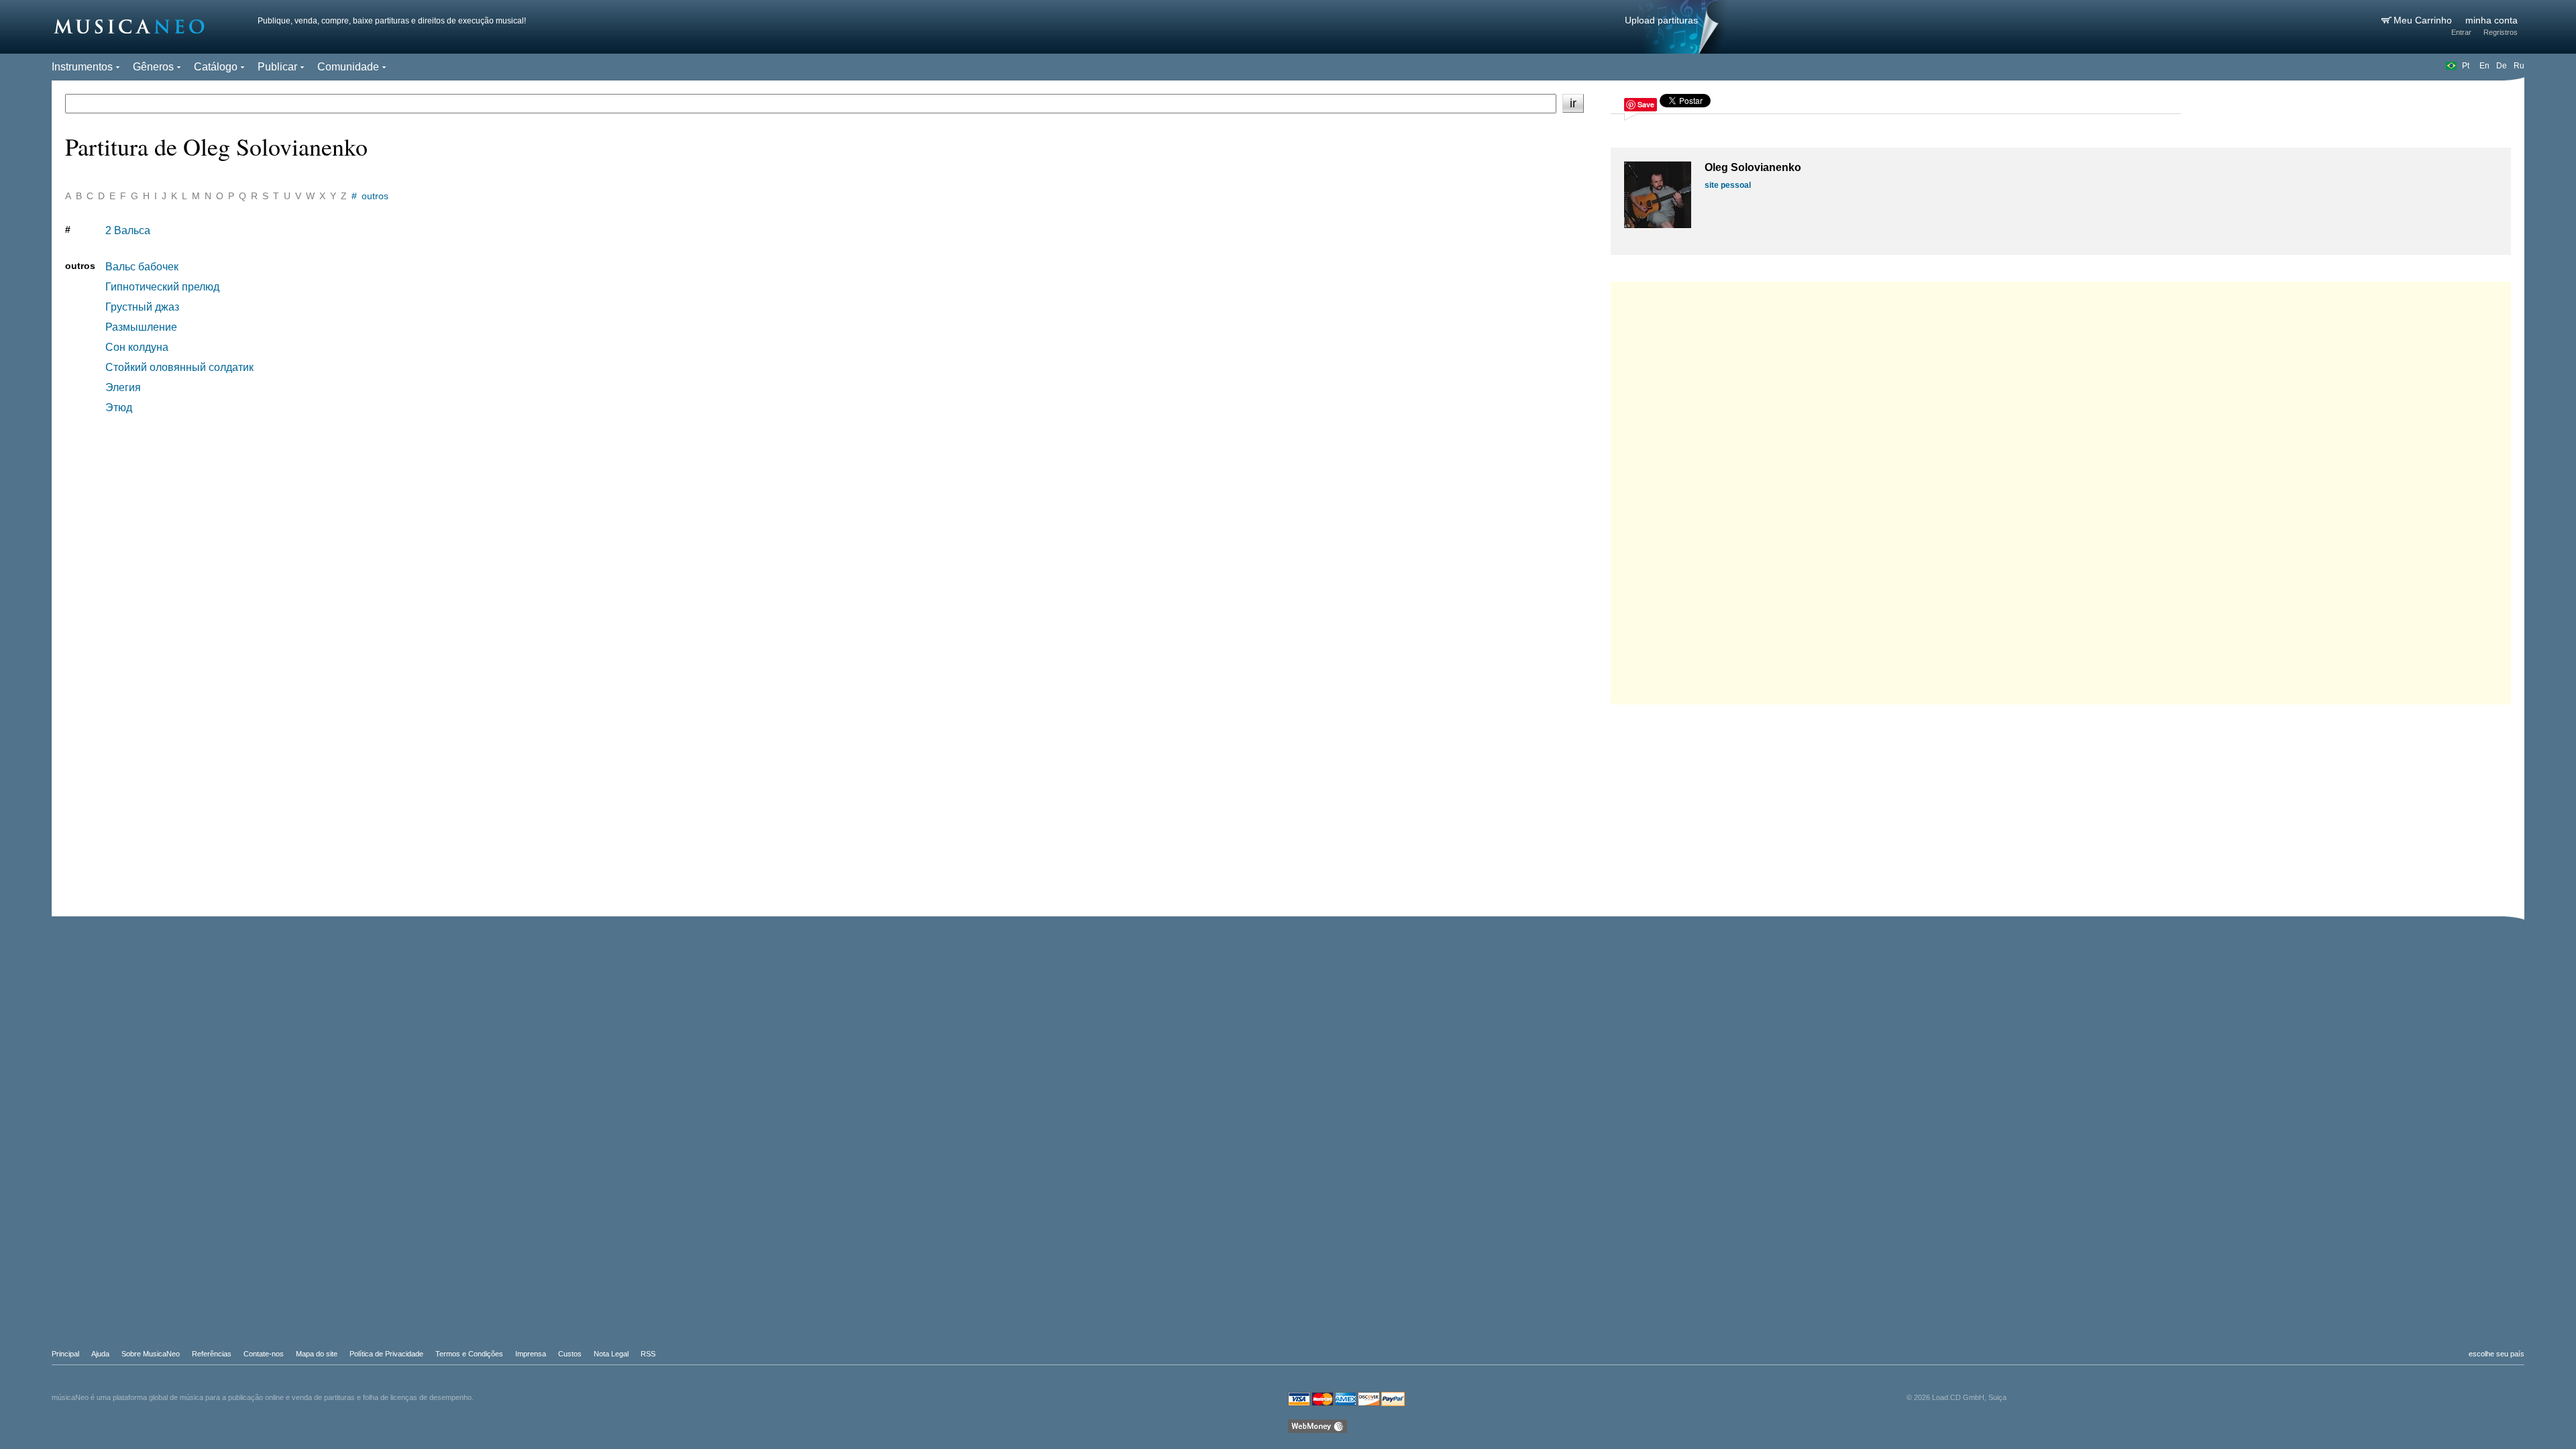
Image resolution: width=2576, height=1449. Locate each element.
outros (375, 196)
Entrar (2461, 32)
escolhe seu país (2497, 1354)
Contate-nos (264, 1354)
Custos (570, 1354)
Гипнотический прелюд (162, 287)
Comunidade (348, 67)
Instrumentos (82, 67)
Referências (212, 1354)
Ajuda (100, 1354)
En (2484, 66)
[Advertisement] (2061, 490)
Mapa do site (317, 1354)
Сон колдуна (137, 347)
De (2502, 66)
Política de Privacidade (386, 1354)
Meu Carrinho (2424, 20)
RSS (648, 1354)
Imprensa (531, 1354)
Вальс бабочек (142, 267)
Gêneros (153, 67)
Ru (2519, 66)
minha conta (2491, 20)
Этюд (119, 408)
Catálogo (216, 67)
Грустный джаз (142, 307)
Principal (65, 1354)
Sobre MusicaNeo (151, 1354)
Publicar (277, 67)
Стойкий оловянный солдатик (179, 367)
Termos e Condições (469, 1354)
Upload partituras (1661, 20)
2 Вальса (128, 230)
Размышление (141, 327)
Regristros (2501, 32)
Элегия (123, 387)
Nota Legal (611, 1354)
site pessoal (1728, 185)
